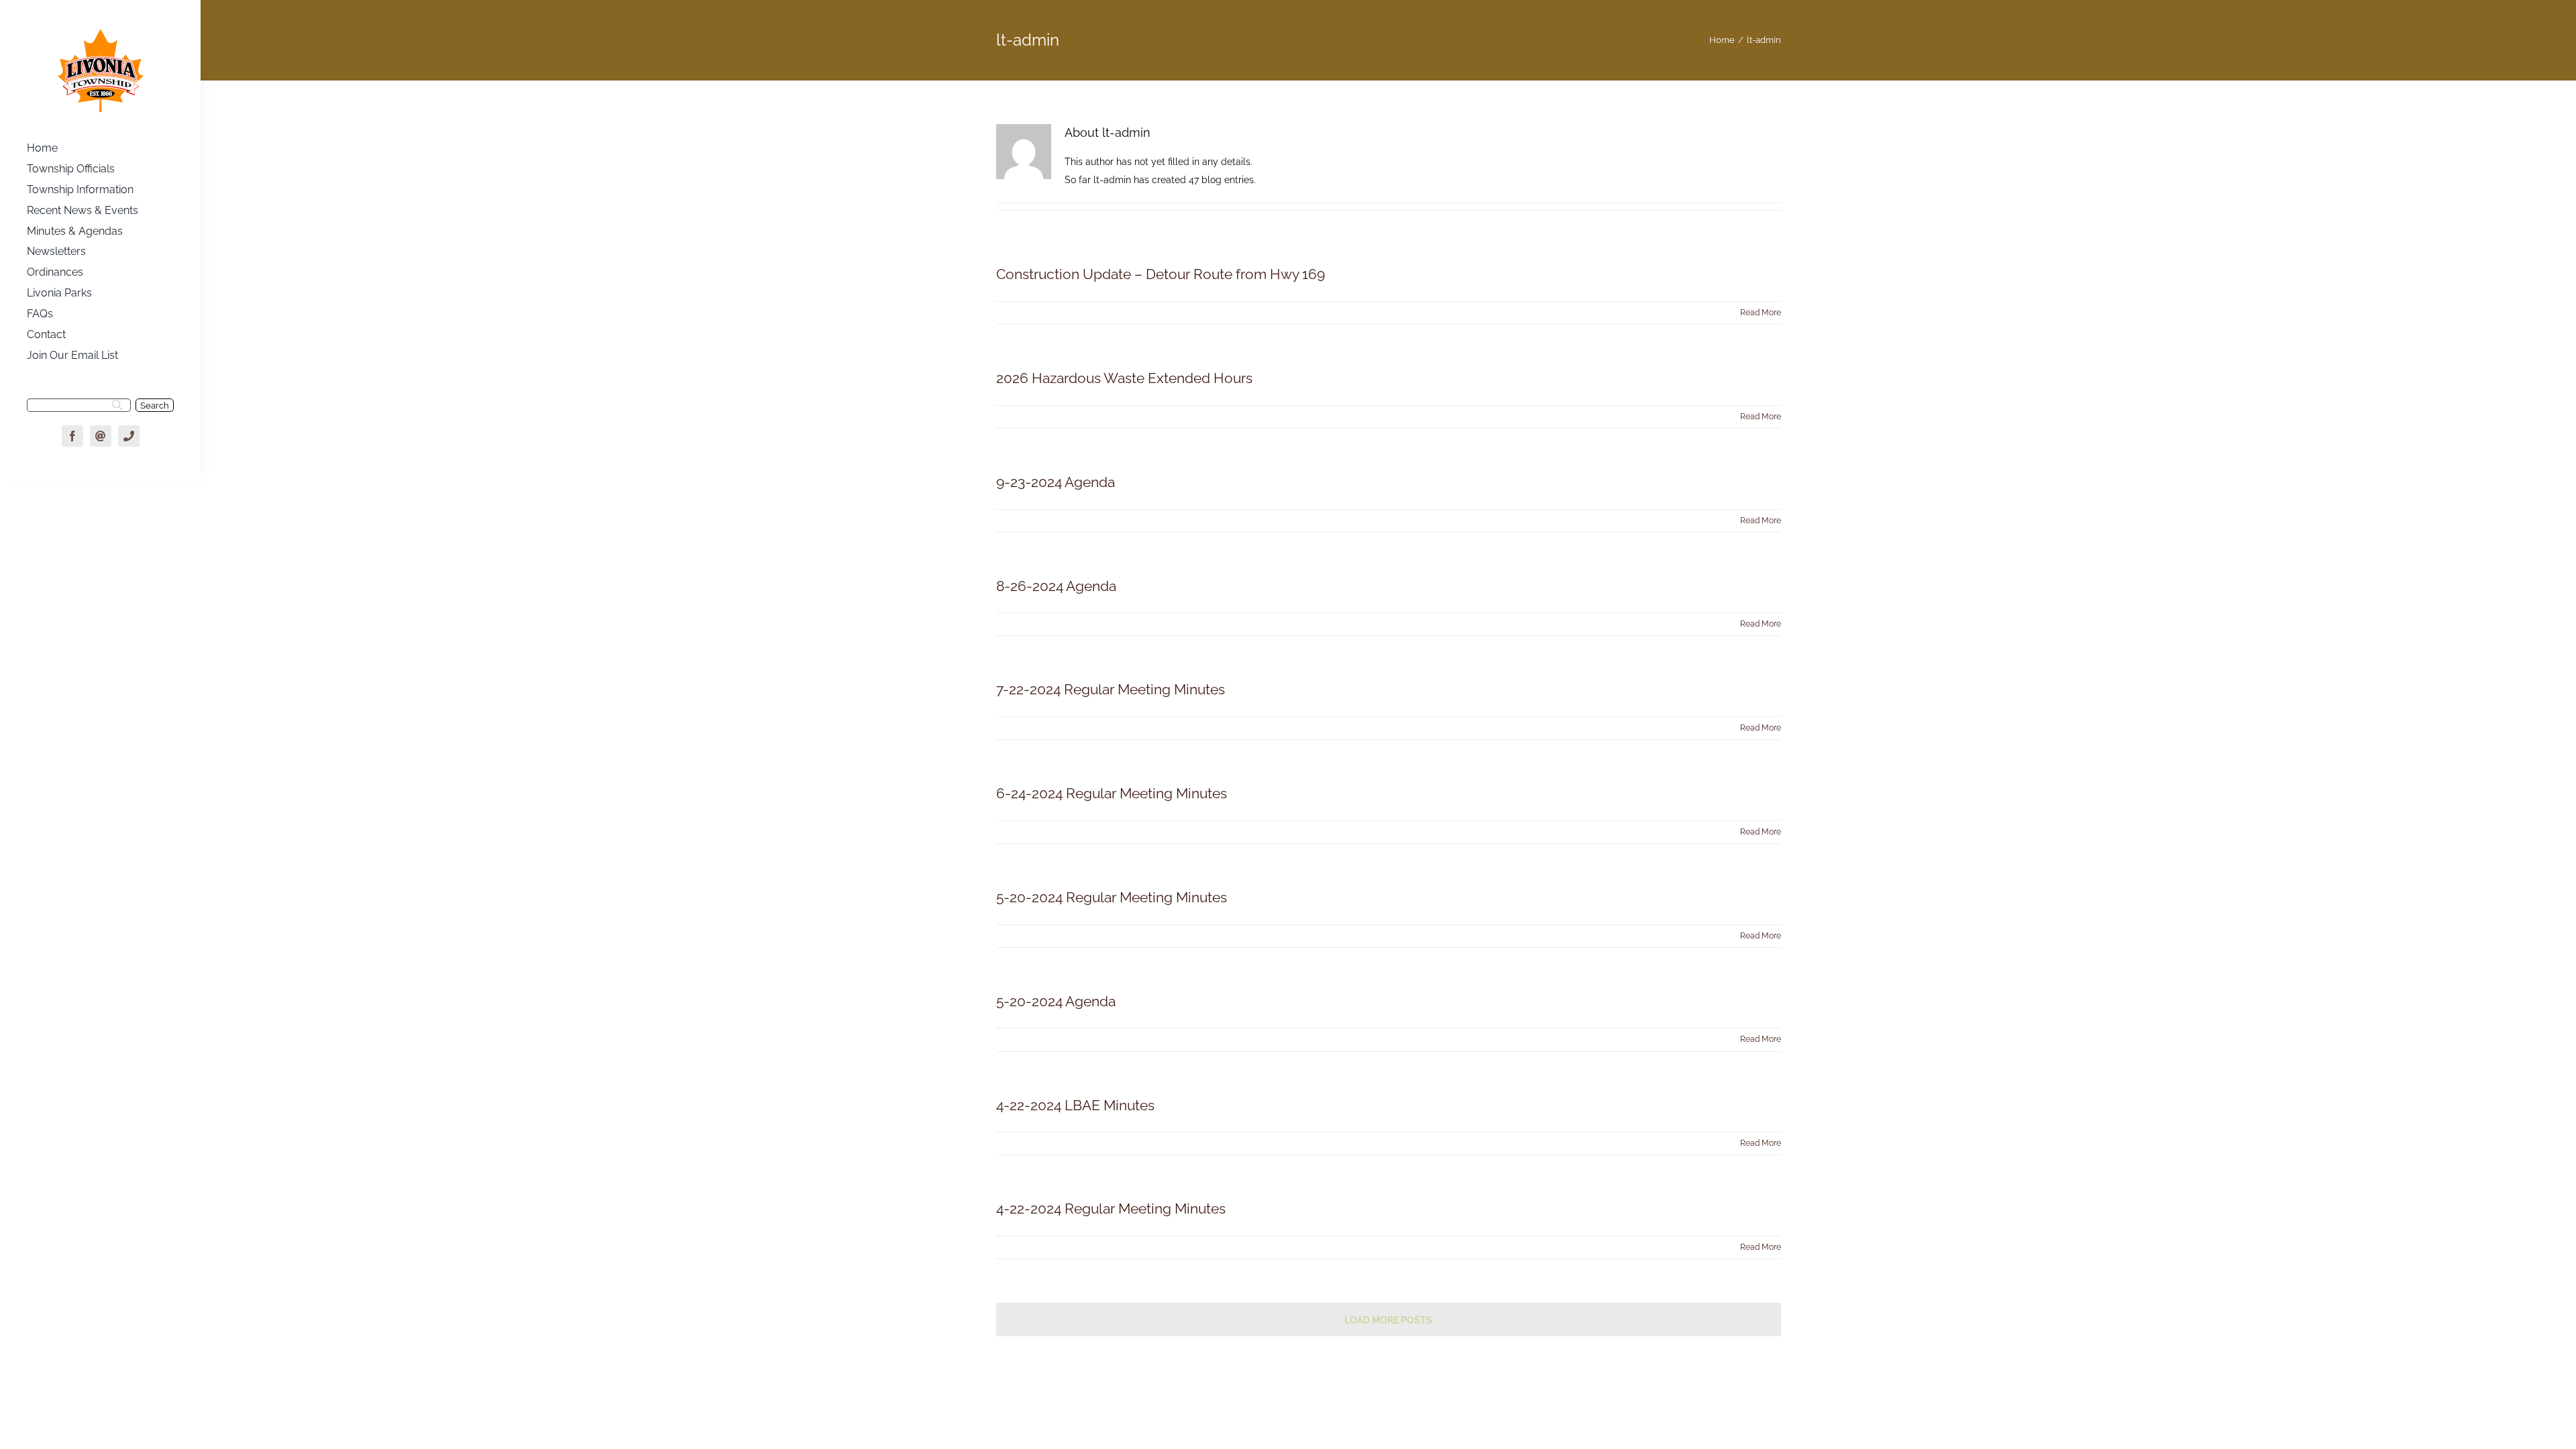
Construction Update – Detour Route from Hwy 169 (1161, 274)
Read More (1761, 313)
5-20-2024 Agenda (1056, 1001)
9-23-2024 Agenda (1056, 482)
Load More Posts (1388, 1320)
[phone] (129, 436)
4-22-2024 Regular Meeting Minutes (1111, 1209)
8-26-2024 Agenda (1056, 586)
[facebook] (72, 436)
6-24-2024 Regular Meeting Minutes (1112, 793)
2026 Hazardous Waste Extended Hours (1124, 378)
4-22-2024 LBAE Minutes (1075, 1105)
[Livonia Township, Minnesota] (101, 32)
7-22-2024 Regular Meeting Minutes (1111, 689)
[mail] (101, 436)
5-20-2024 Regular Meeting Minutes (1112, 897)
